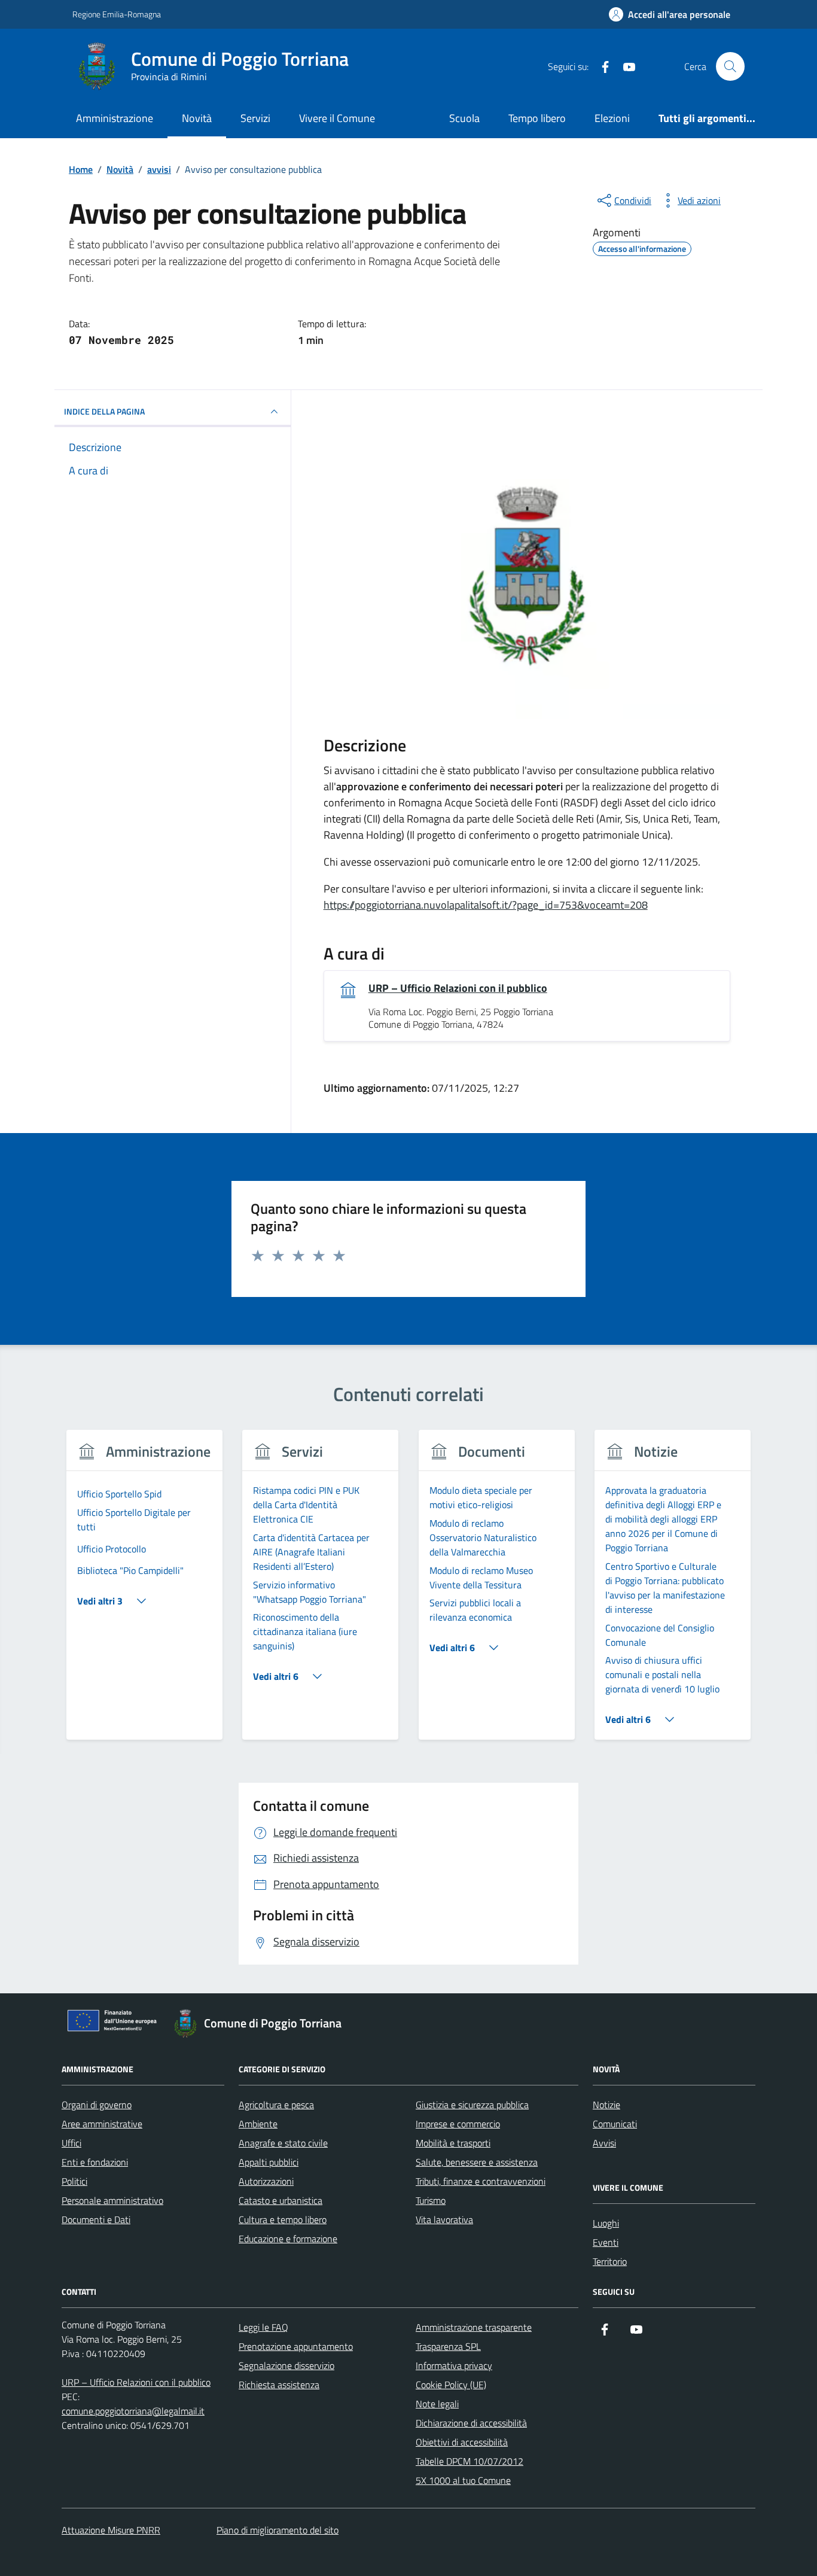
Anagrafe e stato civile (283, 2143)
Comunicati (615, 2124)
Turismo (431, 2200)
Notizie (606, 2105)
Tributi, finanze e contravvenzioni (481, 2181)
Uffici (71, 2143)
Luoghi (606, 2223)
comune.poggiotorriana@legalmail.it (133, 2411)
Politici (74, 2181)
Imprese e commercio (458, 2124)
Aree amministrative (102, 2124)
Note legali (437, 2404)
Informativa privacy (454, 2365)
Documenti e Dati (96, 2219)
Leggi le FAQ (263, 2327)
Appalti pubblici (269, 2162)
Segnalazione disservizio (286, 2365)
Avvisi (604, 2143)
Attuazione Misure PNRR (111, 2530)
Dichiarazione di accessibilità (471, 2423)
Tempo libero (537, 118)
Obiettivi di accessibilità (462, 2442)
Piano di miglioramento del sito (278, 2530)
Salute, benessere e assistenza (477, 2162)
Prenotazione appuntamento (296, 2346)
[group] (144, 1592)
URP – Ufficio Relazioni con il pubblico (458, 988)
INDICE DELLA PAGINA (104, 411)
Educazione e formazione (288, 2239)
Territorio (610, 2261)
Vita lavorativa (444, 2219)
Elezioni (612, 118)
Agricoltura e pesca (276, 2105)
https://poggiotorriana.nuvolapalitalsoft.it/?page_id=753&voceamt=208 (486, 905)
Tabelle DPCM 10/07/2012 (470, 2461)
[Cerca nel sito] (730, 66)
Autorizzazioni (266, 2181)
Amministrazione (115, 118)
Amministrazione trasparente (474, 2327)
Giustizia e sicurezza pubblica (472, 2105)
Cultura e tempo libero (283, 2219)
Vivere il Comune (337, 118)
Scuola (464, 118)
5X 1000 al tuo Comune (463, 2480)
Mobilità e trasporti (453, 2143)
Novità (197, 118)
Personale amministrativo (112, 2200)
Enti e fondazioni (95, 2162)
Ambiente (258, 2124)
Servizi (255, 118)
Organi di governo (97, 2105)
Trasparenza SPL (448, 2346)
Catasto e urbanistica (281, 2200)
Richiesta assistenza (279, 2385)
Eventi (606, 2242)
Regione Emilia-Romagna (117, 14)
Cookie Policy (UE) (451, 2385)
